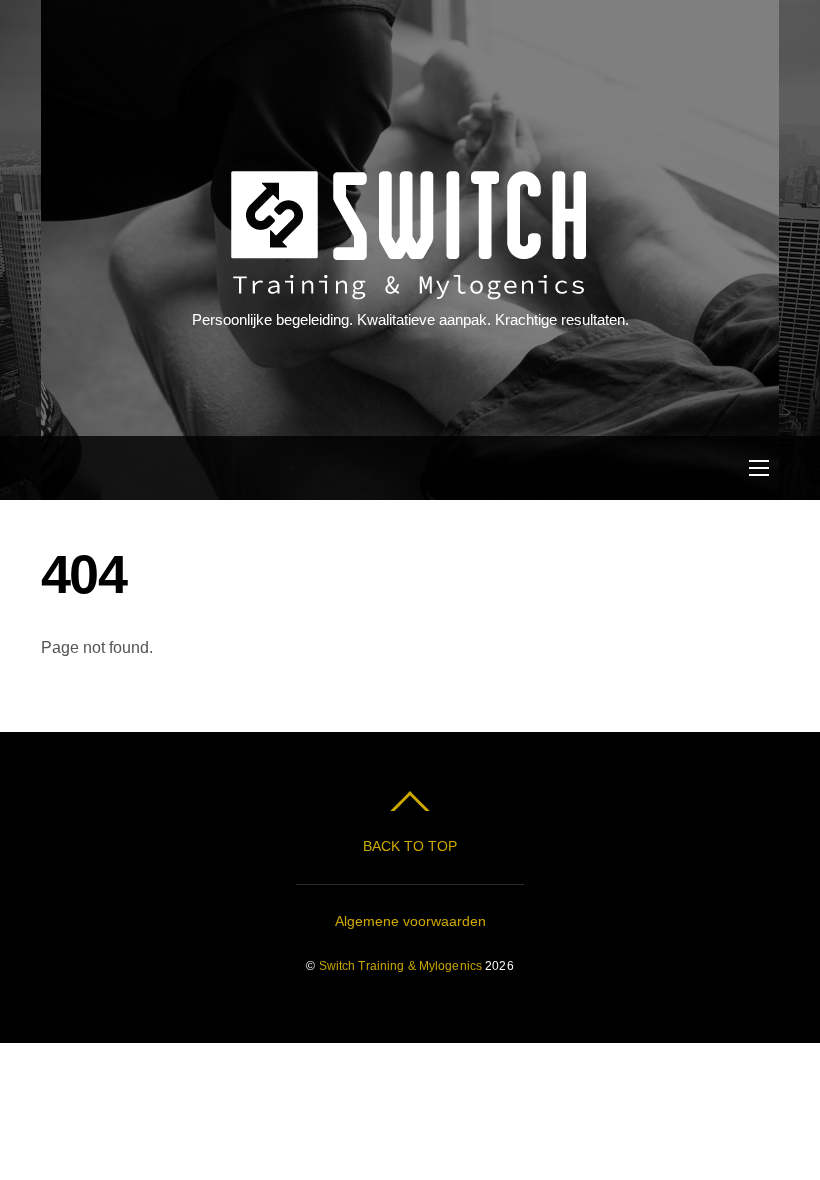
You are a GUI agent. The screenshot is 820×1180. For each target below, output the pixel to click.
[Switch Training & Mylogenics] (408, 289)
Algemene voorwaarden (410, 921)
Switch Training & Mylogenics (400, 966)
